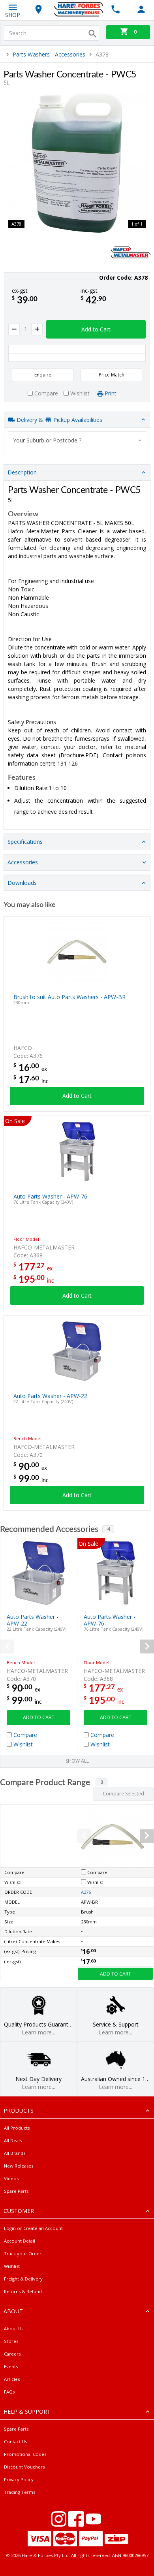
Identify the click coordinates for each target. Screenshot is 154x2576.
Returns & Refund (23, 2291)
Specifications (25, 842)
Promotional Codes (25, 2454)
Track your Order (23, 2253)
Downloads (22, 883)
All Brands (15, 2153)
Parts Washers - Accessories (49, 54)
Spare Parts (16, 2191)
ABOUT (13, 2311)
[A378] (77, 163)
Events (11, 2366)
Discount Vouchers (24, 2467)
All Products (17, 2128)
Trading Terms (20, 2492)
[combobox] (77, 440)
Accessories (23, 862)
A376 (86, 1892)
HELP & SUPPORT (27, 2411)
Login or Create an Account (33, 2228)
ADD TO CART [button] (39, 1717)
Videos (11, 2178)
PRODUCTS (19, 2110)
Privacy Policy (19, 2479)
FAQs (9, 2392)
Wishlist (12, 2266)
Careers (12, 2354)
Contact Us (15, 2441)
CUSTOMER (19, 2211)
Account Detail (20, 2241)
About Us (14, 2329)
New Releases (19, 2166)
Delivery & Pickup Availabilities (59, 420)
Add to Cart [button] (96, 329)
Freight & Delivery (23, 2279)
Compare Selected (123, 1794)
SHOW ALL (77, 1761)
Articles (12, 2379)
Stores (11, 2341)
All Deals (13, 2140)
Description (22, 472)
